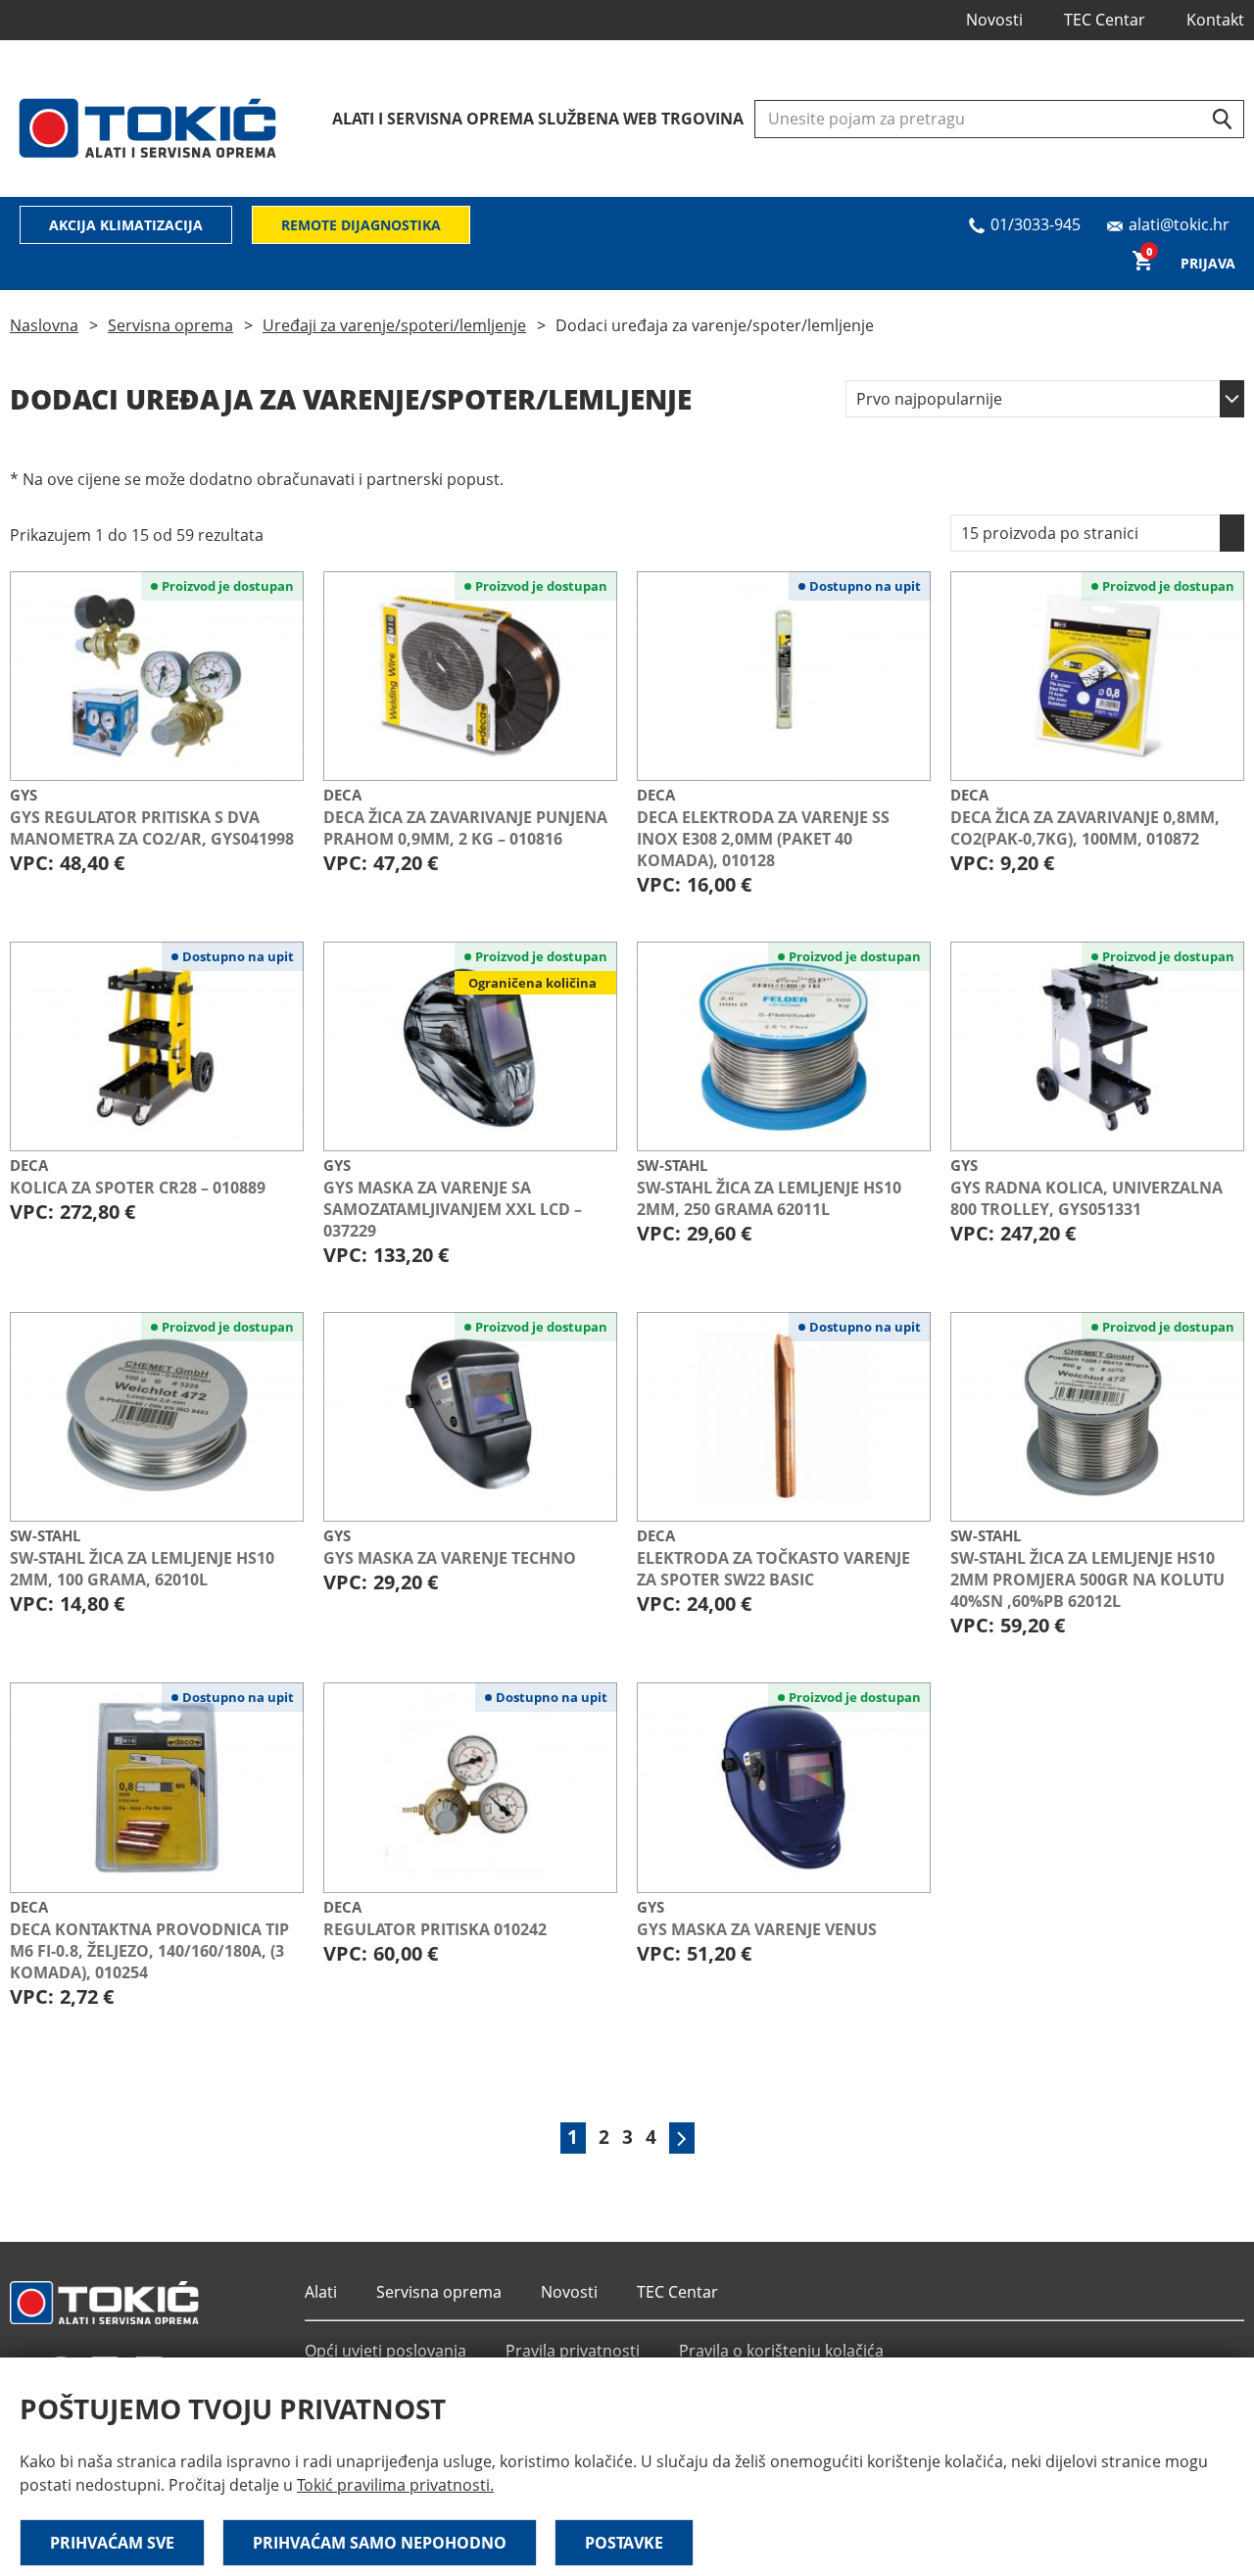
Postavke (624, 2543)
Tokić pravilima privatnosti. (395, 2485)
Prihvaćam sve (112, 2543)
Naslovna (44, 325)
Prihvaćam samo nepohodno (380, 2543)
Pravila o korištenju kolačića (781, 2351)
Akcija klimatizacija (126, 225)
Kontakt (1215, 20)
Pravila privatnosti (573, 2351)
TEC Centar (1105, 20)
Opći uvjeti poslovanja (386, 2351)
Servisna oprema (170, 325)
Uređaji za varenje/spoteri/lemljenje (394, 325)
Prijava (1208, 263)
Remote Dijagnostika (361, 225)
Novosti (994, 20)
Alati (321, 2292)
